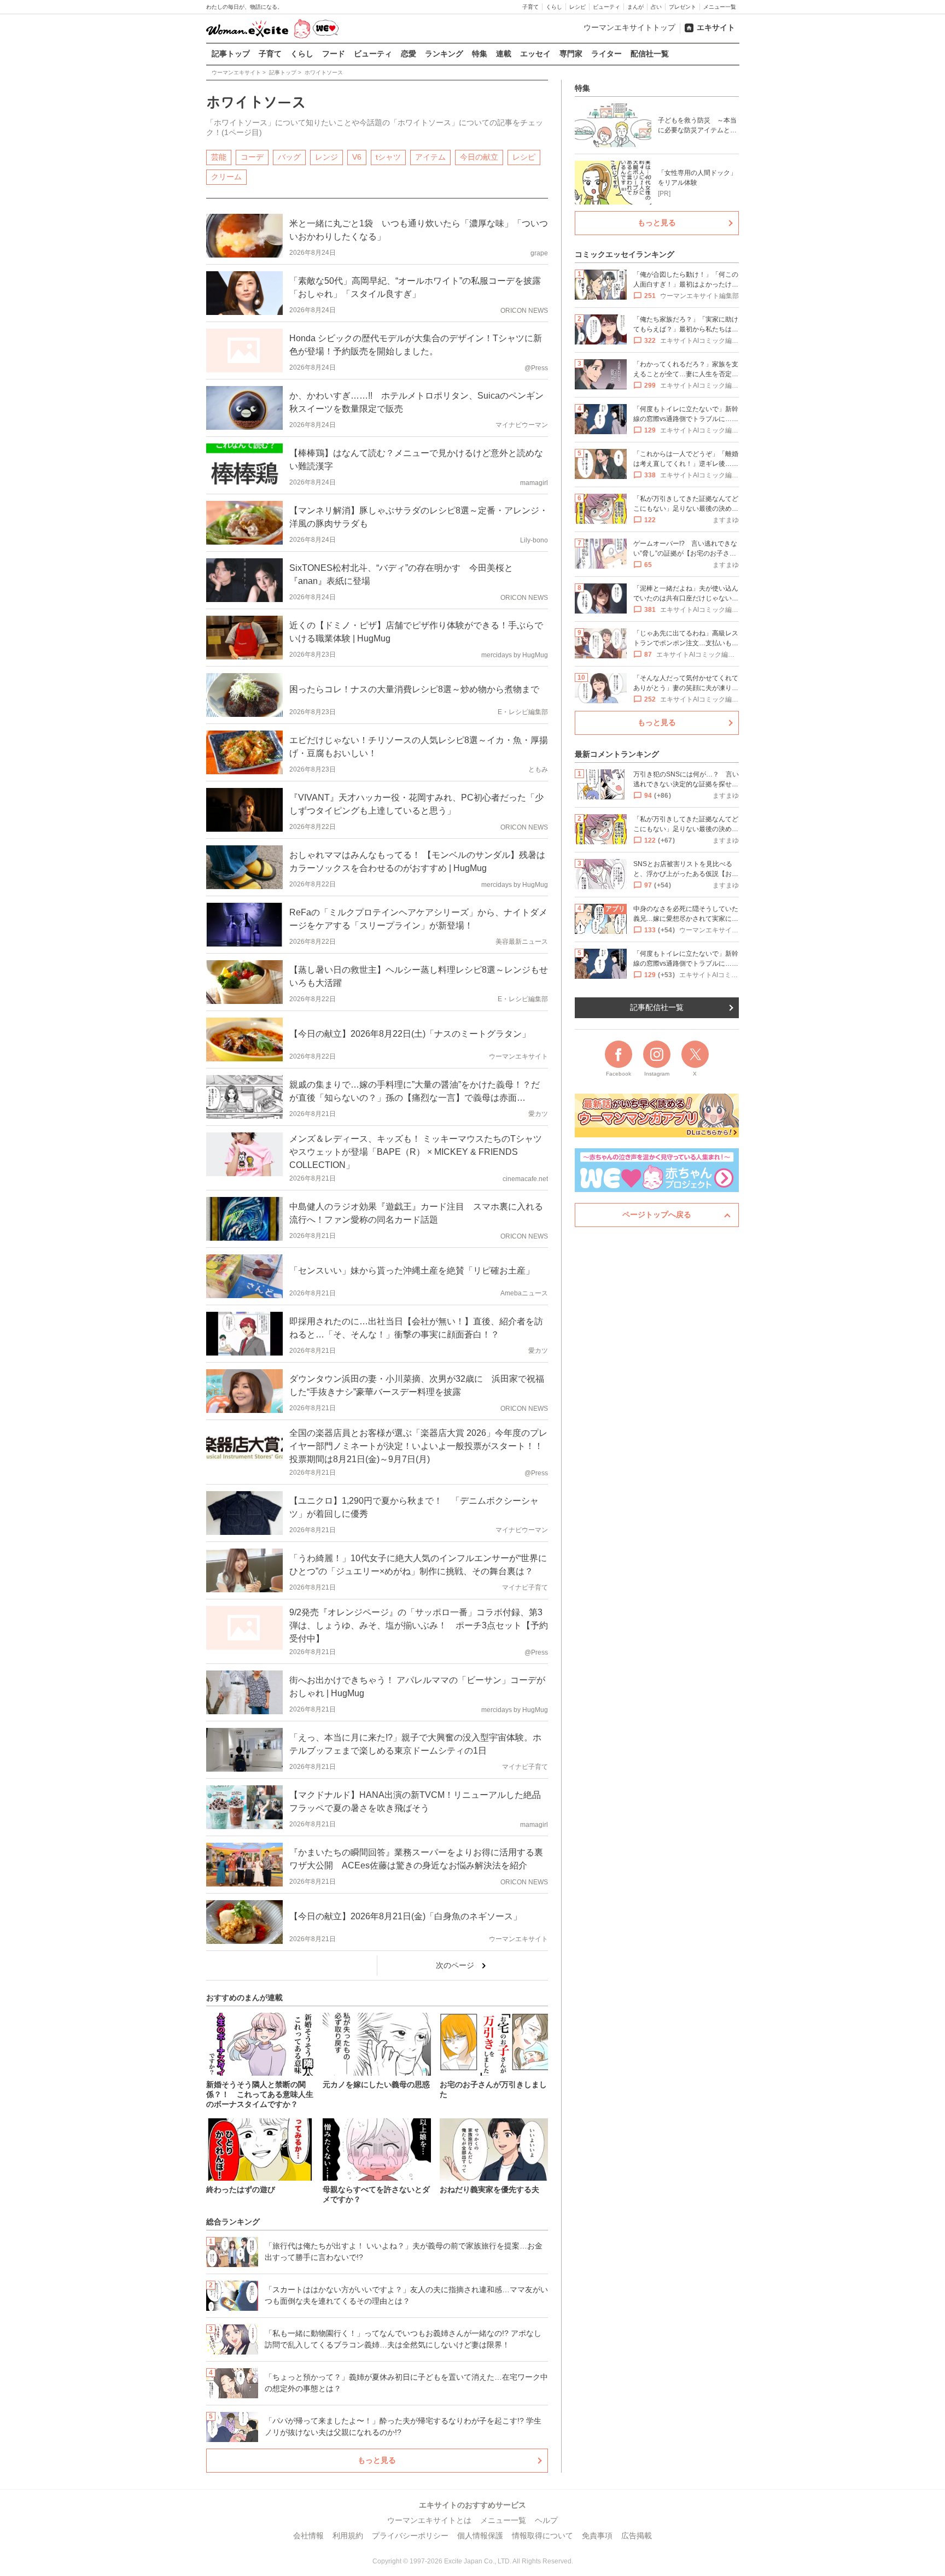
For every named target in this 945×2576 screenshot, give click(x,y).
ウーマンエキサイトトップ (629, 27)
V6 (357, 157)
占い (656, 7)
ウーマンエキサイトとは (429, 2520)
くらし (554, 7)
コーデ (252, 157)
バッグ (289, 157)
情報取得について (542, 2536)
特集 (480, 54)
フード (334, 54)
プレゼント (682, 7)
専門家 (571, 54)
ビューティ (606, 7)
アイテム (430, 157)
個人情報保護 (480, 2536)
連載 (504, 54)
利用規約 (348, 2536)
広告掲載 (637, 2536)
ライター (606, 54)
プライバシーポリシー (410, 2536)
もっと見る (377, 2460)
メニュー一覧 (720, 7)
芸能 (219, 157)
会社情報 (308, 2536)
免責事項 (597, 2536)
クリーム (226, 177)
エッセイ (535, 54)
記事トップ (231, 54)
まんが (635, 7)
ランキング (444, 54)
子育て (530, 7)
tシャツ (388, 157)
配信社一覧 (650, 54)
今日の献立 (479, 157)
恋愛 (409, 54)
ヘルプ (546, 2520)
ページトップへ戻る (657, 1214)
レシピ (577, 7)
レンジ (326, 157)
